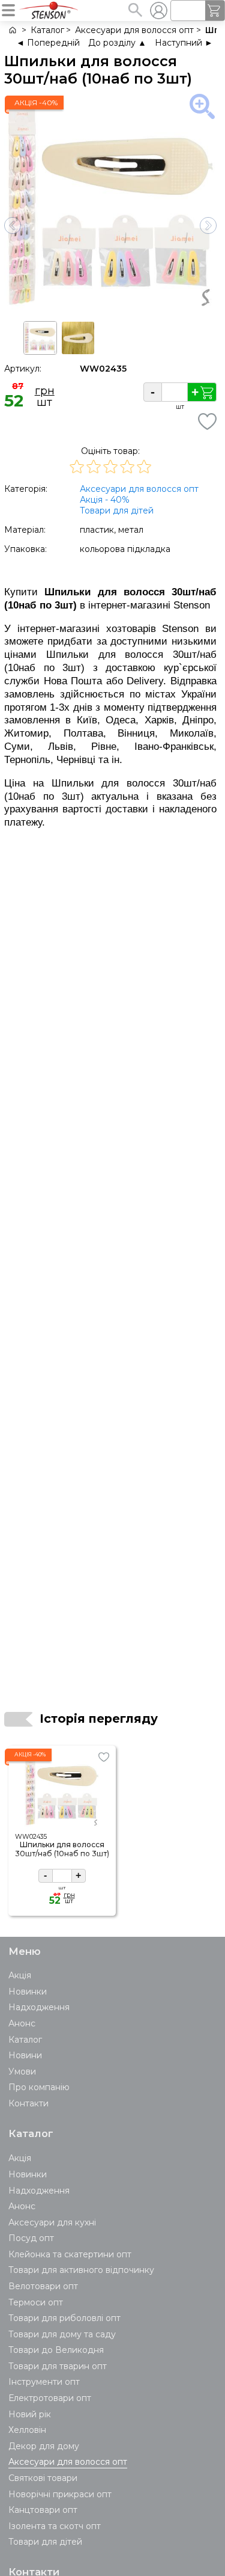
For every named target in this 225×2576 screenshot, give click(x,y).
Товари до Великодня (56, 2350)
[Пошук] (135, 10)
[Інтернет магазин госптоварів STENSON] (12, 30)
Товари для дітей (117, 511)
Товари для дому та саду (62, 2334)
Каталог (25, 2040)
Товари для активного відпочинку (81, 2270)
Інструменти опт (44, 2382)
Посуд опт (31, 2238)
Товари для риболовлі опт (64, 2318)
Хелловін (27, 2430)
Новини (25, 2055)
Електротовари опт (50, 2398)
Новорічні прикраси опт (60, 2494)
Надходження (39, 2007)
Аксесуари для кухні (52, 2222)
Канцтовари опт (43, 2510)
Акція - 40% (105, 500)
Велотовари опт (43, 2286)
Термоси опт (36, 2302)
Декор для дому (44, 2446)
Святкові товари (43, 2478)
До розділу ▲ (117, 43)
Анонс (22, 2023)
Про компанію (39, 2087)
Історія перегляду (99, 1719)
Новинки (28, 1992)
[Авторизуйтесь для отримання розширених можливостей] (158, 10)
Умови (22, 2072)
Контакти (28, 2103)
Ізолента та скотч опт (55, 2526)
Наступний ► (184, 43)
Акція (20, 1975)
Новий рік (30, 2414)
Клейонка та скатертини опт (70, 2254)
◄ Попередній (48, 43)
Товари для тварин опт (58, 2366)
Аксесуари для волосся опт (139, 489)
